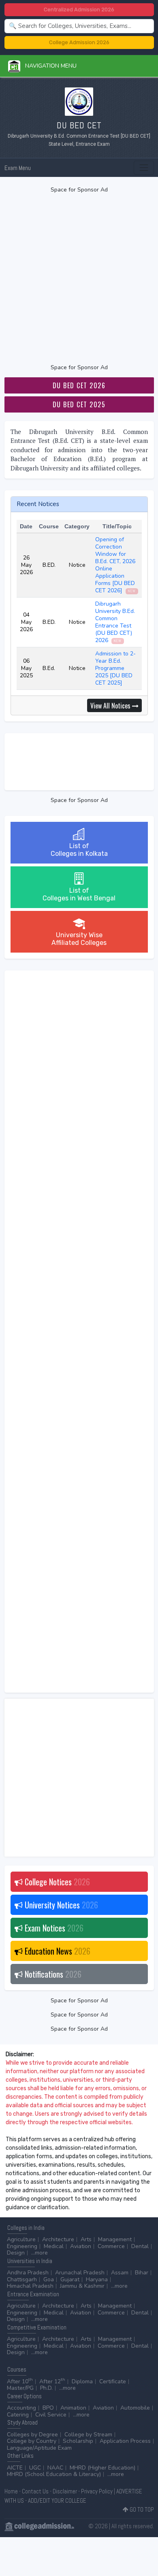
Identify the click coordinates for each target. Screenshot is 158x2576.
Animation (73, 2408)
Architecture (58, 2239)
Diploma (82, 2381)
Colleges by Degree (32, 2435)
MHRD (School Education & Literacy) (54, 2474)
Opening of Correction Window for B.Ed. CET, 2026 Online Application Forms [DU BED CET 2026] (115, 565)
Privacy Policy (97, 2491)
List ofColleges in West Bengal (79, 894)
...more (39, 2253)
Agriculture (21, 2239)
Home (11, 2491)
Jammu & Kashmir (82, 2286)
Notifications (52, 1974)
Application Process (125, 2441)
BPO (48, 2408)
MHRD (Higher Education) (102, 2468)
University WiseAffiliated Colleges (79, 939)
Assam (120, 2273)
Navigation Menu (48, 66)
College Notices (56, 1882)
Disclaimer (65, 2491)
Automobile (135, 2408)
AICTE (15, 2468)
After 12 (52, 2381)
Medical (54, 2246)
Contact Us (35, 2491)
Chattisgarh (22, 2279)
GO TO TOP (141, 2509)
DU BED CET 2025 (79, 404)
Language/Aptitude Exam (39, 2448)
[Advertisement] (79, 279)
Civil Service (51, 2415)
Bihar (142, 2273)
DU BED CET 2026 (79, 385)
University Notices (60, 1905)
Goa (49, 2279)
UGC (35, 2468)
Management (115, 2239)
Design (16, 2253)
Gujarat (70, 2279)
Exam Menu (18, 168)
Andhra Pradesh (28, 2273)
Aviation (81, 2246)
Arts (86, 2239)
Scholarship (78, 2441)
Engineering (22, 2246)
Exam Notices (53, 1928)
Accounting (21, 2408)
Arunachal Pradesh (80, 2273)
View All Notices (111, 706)
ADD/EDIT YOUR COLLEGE (57, 2500)
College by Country (32, 2441)
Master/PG (20, 2388)
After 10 (20, 2381)
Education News (57, 1951)
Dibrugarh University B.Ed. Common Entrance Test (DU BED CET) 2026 (115, 622)
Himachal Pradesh (30, 2286)
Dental (140, 2246)
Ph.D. (46, 2388)
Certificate (113, 2381)
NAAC (55, 2468)
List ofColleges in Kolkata (79, 850)
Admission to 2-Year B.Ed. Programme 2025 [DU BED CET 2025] (115, 668)
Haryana (97, 2279)
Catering (18, 2415)
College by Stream (88, 2435)
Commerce (111, 2246)
